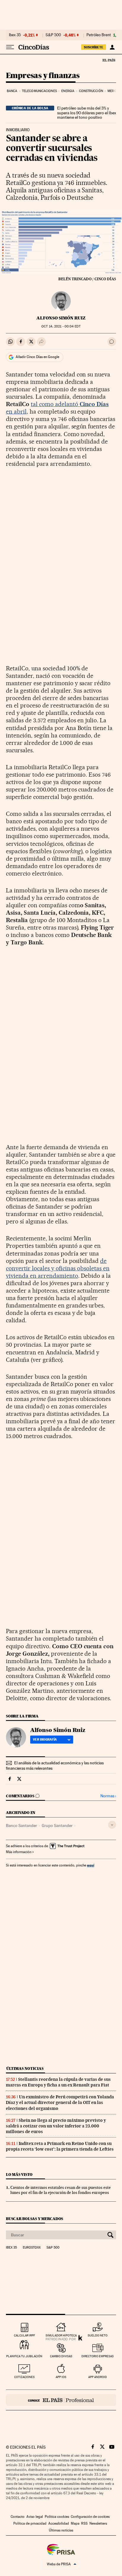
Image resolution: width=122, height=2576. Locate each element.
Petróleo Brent (99, 35)
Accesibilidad (59, 2523)
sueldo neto (98, 2335)
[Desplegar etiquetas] (112, 1825)
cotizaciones (24, 2377)
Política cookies (57, 2517)
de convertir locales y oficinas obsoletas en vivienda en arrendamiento (58, 1268)
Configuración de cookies (90, 2517)
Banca (12, 91)
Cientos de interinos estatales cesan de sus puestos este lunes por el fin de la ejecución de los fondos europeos (61, 2190)
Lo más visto (19, 2174)
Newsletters (98, 2523)
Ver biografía (45, 1739)
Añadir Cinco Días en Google (37, 357)
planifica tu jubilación (24, 2356)
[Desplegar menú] (10, 47)
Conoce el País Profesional (61, 2400)
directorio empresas (98, 2356)
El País (109, 60)
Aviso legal (35, 2517)
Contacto (18, 2517)
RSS (84, 2523)
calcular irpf (24, 2335)
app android (98, 2377)
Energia (68, 91)
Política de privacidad (30, 2523)
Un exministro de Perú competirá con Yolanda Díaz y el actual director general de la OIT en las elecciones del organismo (60, 2102)
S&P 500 (53, 35)
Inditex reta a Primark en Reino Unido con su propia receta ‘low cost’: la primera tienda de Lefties (60, 2146)
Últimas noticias (25, 2068)
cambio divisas (61, 2356)
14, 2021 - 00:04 (61, 326)
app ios (61, 2377)
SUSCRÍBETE (94, 47)
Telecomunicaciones (39, 91)
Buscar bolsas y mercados (34, 2219)
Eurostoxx (32, 2248)
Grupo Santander (57, 1825)
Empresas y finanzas (43, 76)
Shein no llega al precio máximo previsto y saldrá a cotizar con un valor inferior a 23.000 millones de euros (56, 2126)
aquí (91, 1865)
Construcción (91, 91)
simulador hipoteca (61, 2335)
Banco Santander (21, 1825)
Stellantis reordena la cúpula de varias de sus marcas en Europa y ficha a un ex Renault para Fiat (58, 2082)
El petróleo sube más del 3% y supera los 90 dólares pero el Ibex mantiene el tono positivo (87, 113)
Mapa (75, 2523)
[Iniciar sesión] (112, 47)
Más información (19, 1852)
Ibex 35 (15, 35)
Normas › (108, 1796)
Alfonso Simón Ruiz (61, 318)
